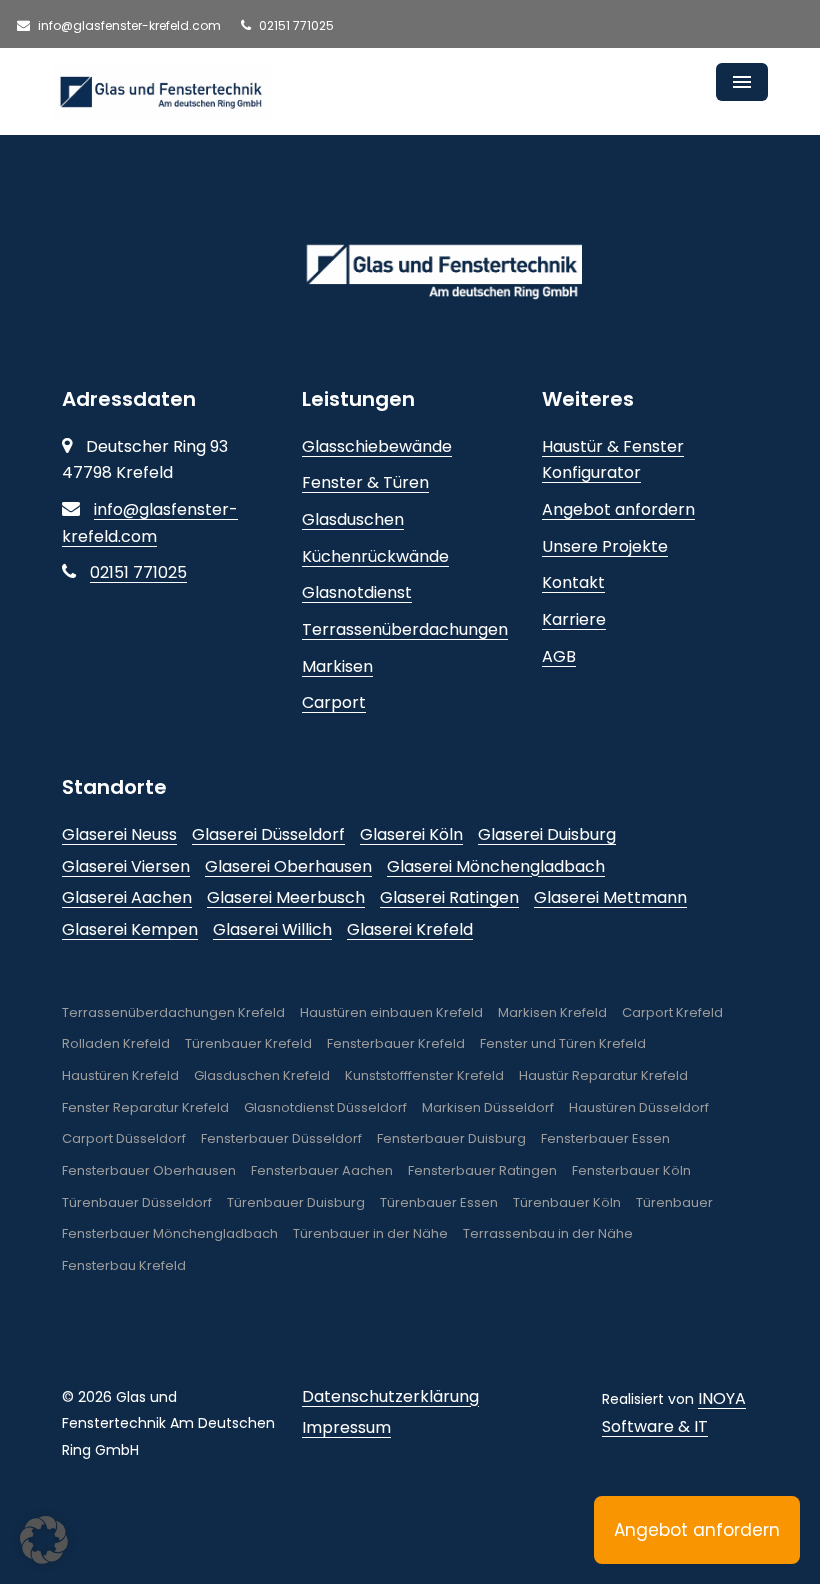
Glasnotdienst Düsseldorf (325, 1107)
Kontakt (573, 582)
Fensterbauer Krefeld (396, 1043)
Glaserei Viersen (126, 866)
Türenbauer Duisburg (296, 1202)
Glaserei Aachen (127, 897)
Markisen (337, 666)
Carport (334, 702)
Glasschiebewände (377, 446)
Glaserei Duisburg (547, 834)
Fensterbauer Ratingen (482, 1170)
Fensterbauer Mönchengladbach (170, 1233)
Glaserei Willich (272, 929)
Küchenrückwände (375, 556)
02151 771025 (295, 25)
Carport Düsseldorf (124, 1138)
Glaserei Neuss (119, 834)
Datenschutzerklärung (390, 1396)
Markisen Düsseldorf (488, 1107)
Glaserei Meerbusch (286, 897)
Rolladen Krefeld (116, 1043)
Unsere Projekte (605, 546)
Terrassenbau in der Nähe (548, 1233)
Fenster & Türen (365, 482)
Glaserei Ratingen (449, 897)
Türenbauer (674, 1202)
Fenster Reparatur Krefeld (145, 1107)
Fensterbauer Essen (605, 1138)
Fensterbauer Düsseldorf (281, 1138)
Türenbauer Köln (567, 1202)
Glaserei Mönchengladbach (496, 866)
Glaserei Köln (411, 834)
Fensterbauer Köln (631, 1170)
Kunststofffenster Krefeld (424, 1075)
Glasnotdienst (357, 592)
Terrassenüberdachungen (405, 629)
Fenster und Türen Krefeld (563, 1043)
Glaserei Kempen (130, 929)
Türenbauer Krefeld (248, 1043)
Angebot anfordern (618, 509)
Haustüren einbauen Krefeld (391, 1012)
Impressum (346, 1427)
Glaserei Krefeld (410, 929)
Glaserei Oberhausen (288, 866)
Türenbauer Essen (439, 1202)
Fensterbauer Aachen (322, 1170)
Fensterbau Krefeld (124, 1265)
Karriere (574, 619)
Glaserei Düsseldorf (268, 834)
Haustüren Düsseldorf (639, 1107)
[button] (44, 1540)
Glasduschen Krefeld (262, 1075)
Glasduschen (353, 519)
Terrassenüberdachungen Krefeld (173, 1012)
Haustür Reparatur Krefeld (603, 1075)
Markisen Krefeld (552, 1012)
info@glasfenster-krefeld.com (128, 25)
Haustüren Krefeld (120, 1075)
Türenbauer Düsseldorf (137, 1202)
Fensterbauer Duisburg (451, 1138)
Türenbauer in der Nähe (370, 1233)
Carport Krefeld (672, 1012)
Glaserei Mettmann (610, 897)
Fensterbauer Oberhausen (149, 1170)
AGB (559, 656)
